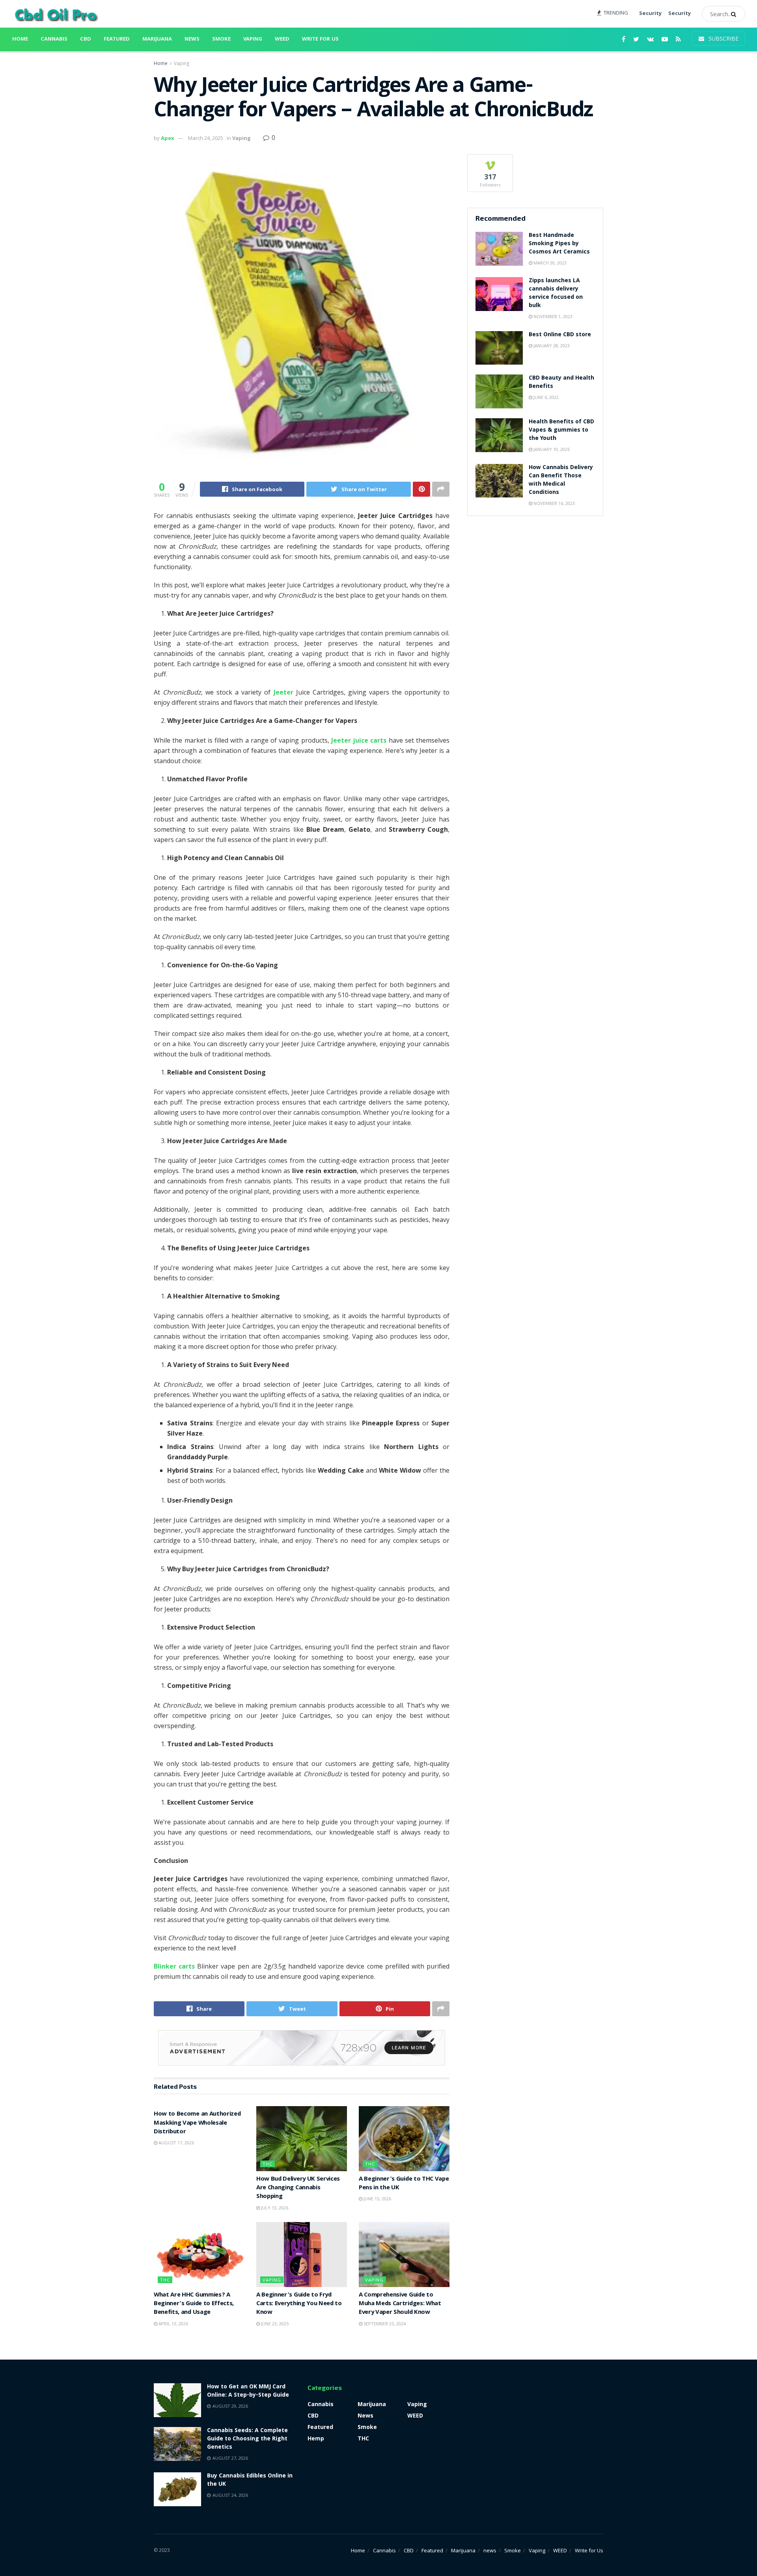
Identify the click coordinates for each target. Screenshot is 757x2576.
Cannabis (54, 39)
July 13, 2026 (274, 2208)
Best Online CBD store (560, 335)
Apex (168, 138)
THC (268, 2164)
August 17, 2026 (176, 2143)
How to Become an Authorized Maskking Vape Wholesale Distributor (197, 2123)
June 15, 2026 (377, 2199)
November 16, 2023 (554, 503)
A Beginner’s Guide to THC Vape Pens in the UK (404, 2184)
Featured (117, 39)
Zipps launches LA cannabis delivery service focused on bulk (556, 293)
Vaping (253, 39)
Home (20, 39)
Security (650, 14)
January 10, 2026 (551, 449)
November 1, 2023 (552, 316)
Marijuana (157, 39)
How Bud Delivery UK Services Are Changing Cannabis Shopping (298, 2188)
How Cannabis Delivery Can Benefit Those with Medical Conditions (561, 480)
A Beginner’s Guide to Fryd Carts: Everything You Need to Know (299, 2304)
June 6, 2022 (545, 397)
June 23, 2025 (274, 2324)
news (192, 39)
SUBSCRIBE (723, 38)
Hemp (316, 2438)
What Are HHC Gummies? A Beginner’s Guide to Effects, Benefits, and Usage (194, 2304)
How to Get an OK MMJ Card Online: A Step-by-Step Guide (248, 2391)
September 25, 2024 (384, 2324)
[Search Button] (736, 14)
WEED (282, 39)
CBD (86, 39)
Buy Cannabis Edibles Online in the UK (250, 2480)
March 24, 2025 (206, 138)
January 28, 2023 (551, 346)
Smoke (221, 39)
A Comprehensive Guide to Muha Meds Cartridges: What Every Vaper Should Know (400, 2304)
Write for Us (320, 39)
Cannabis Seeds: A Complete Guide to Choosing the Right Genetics (247, 2439)
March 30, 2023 (549, 263)
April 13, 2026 (173, 2324)
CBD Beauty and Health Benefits (561, 383)
